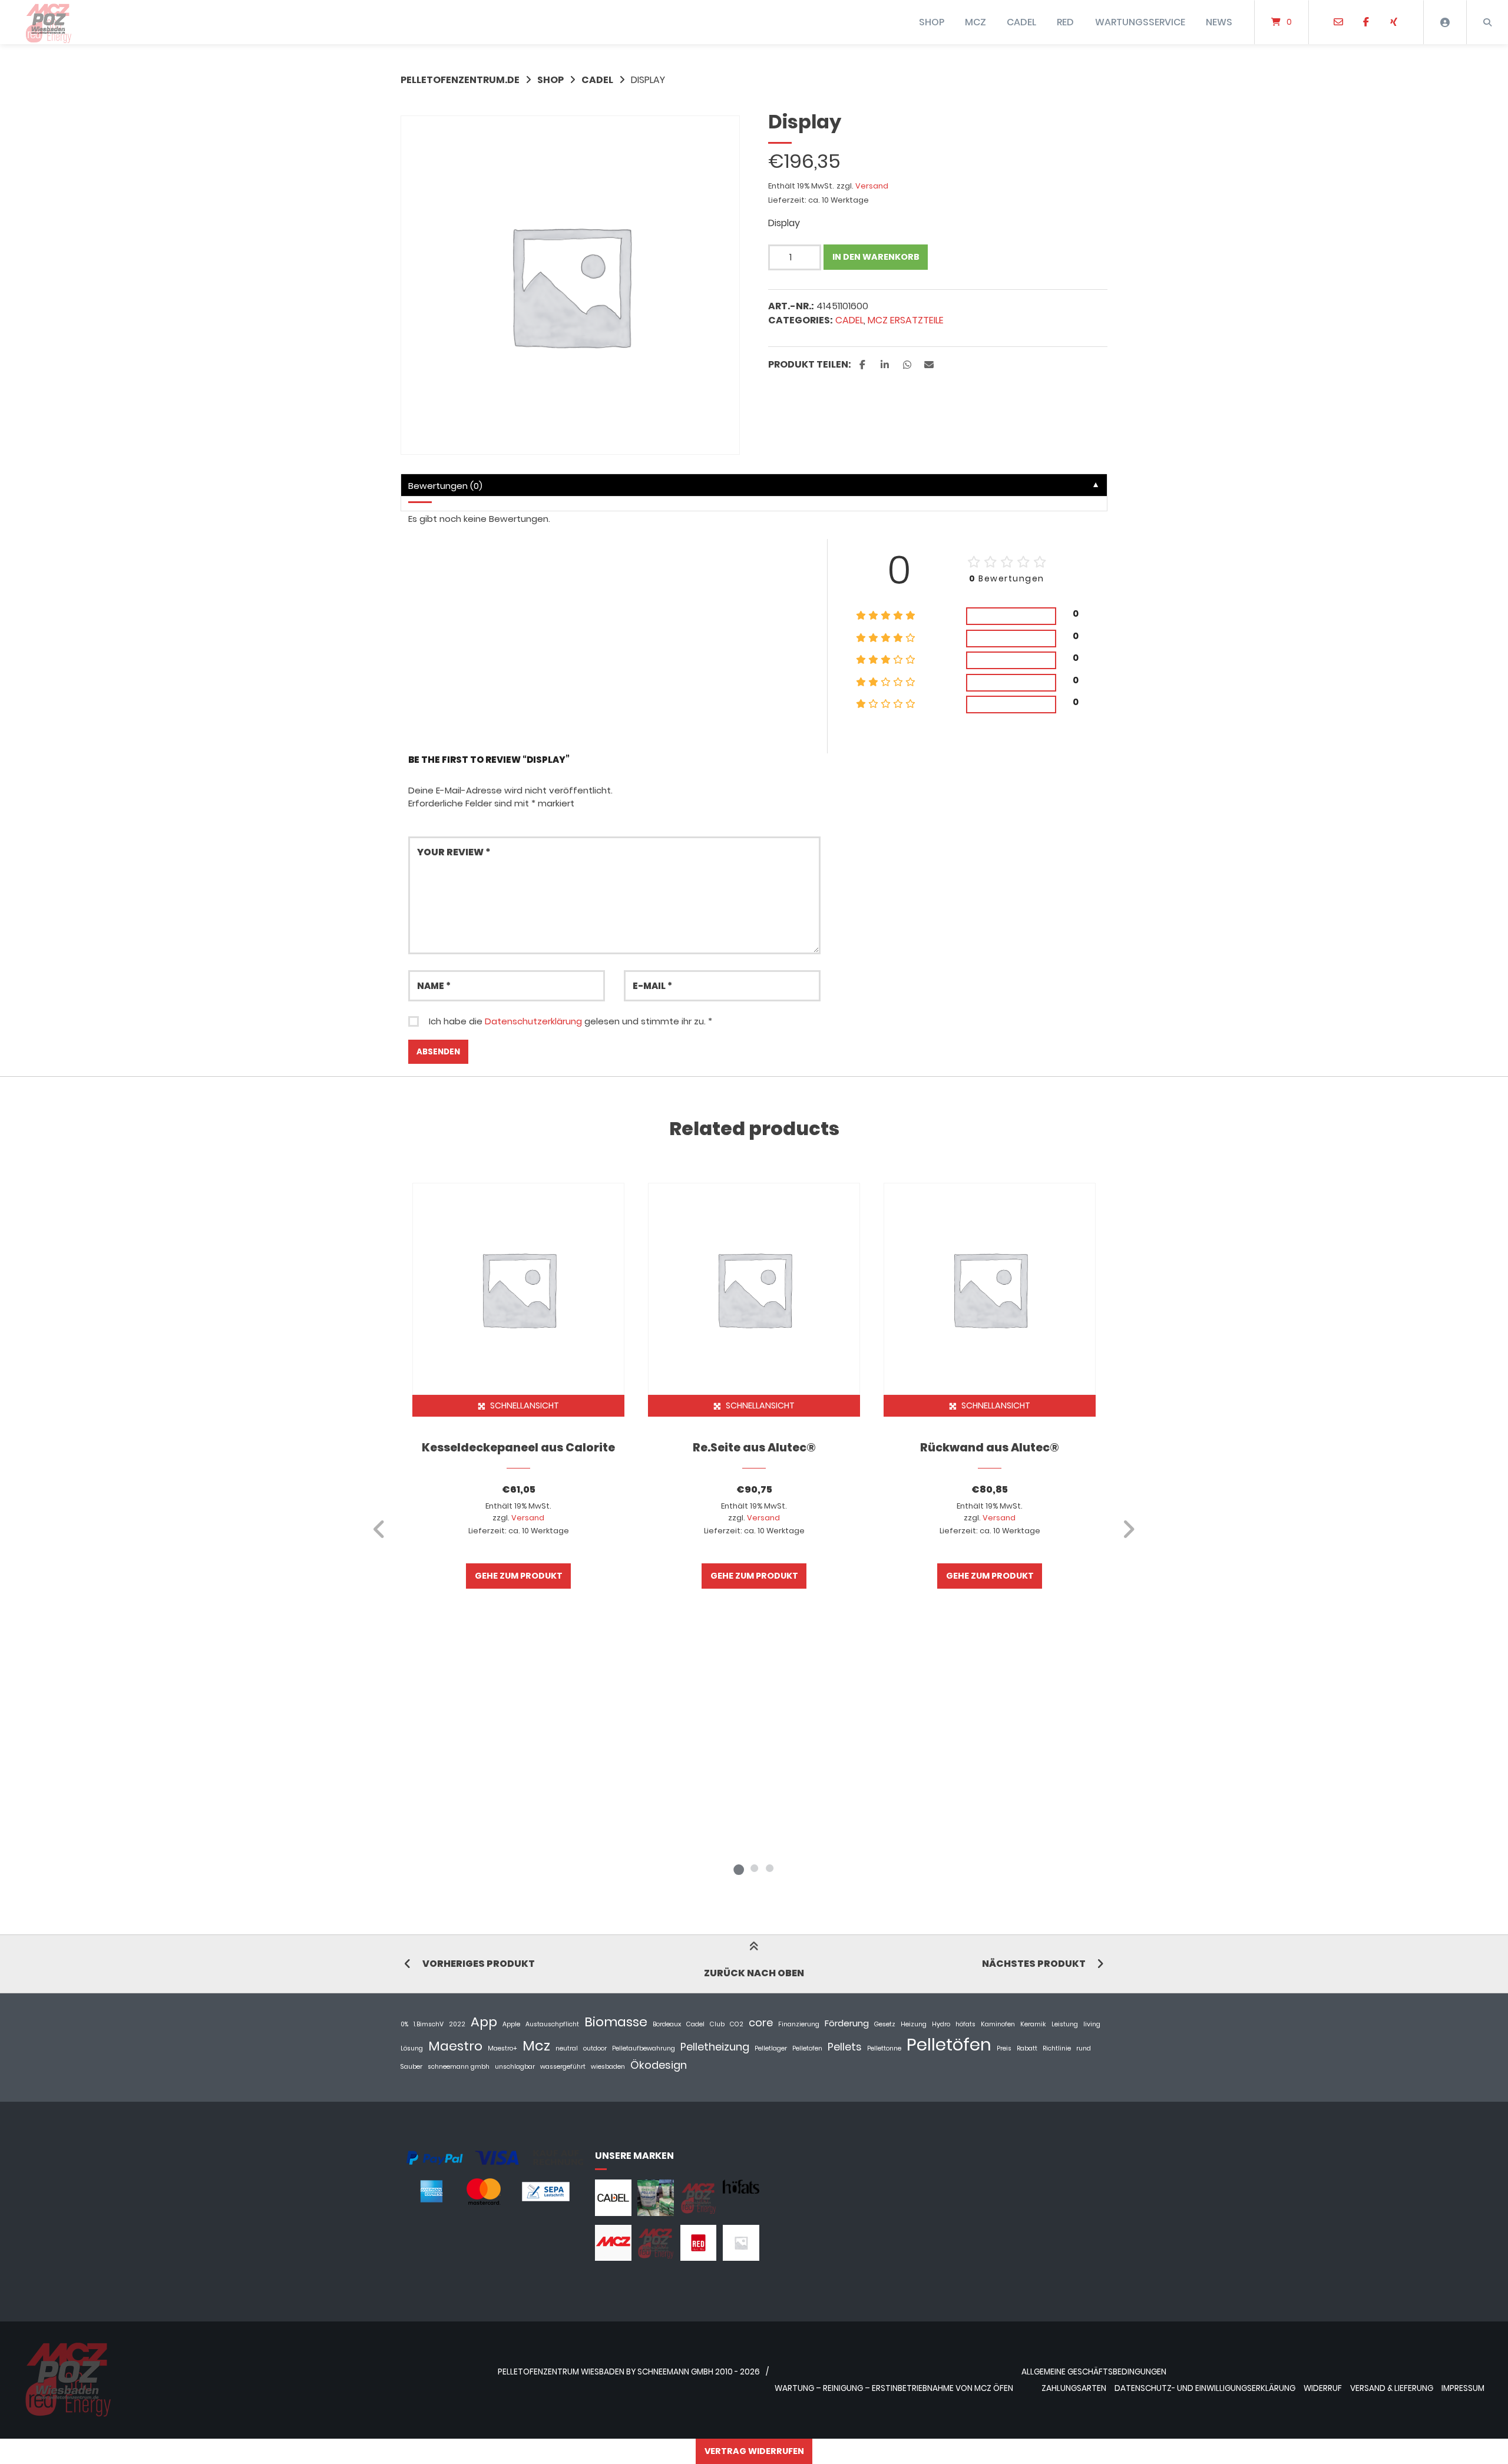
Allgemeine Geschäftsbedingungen (1094, 2372)
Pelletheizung (715, 2047)
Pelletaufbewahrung (644, 2048)
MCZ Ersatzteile (906, 320)
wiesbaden (608, 2067)
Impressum (1463, 2388)
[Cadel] (613, 2213)
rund (1084, 2048)
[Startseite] (48, 22)
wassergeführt (563, 2067)
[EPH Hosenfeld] (656, 2213)
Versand (872, 186)
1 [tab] (739, 1868)
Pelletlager (771, 2048)
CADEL (1021, 22)
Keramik (1033, 2024)
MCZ (975, 22)
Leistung (1065, 2024)
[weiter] (1128, 1529)
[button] (864, 365)
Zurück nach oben (754, 1973)
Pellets (845, 2047)
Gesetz (885, 2024)
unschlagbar (515, 2067)
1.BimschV (429, 2024)
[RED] (699, 2258)
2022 (457, 2024)
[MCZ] (613, 2258)
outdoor (595, 2048)
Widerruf (1323, 2388)
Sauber (411, 2067)
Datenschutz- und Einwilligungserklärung (1205, 2388)
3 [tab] (769, 1868)
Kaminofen (998, 2024)
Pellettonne (884, 2048)
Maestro (455, 2046)
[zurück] (380, 1529)
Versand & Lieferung (1392, 2388)
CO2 (737, 2024)
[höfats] (741, 2190)
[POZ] (656, 2258)
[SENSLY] (741, 2258)
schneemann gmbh (459, 2067)
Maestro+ (502, 2048)
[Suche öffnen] (1487, 22)
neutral (567, 2048)
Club (717, 2024)
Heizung (914, 2024)
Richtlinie (1057, 2048)
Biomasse (616, 2022)
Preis (1004, 2048)
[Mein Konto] (1445, 22)
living (1092, 2024)
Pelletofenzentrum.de (460, 80)
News (1219, 22)
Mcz (536, 2045)
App (484, 2022)
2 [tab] (754, 1868)
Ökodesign (659, 2065)
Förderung (847, 2023)
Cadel (695, 2024)
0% (404, 2024)
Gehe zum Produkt (519, 1576)
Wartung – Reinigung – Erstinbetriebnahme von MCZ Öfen (894, 2388)
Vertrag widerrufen (754, 2451)
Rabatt (1027, 2048)
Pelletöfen (949, 2044)
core (761, 2023)
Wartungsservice (1140, 22)
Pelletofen (807, 2048)
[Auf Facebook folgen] (1366, 22)
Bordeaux (667, 2024)
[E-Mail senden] (1339, 22)
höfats (965, 2024)
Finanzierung (799, 2024)
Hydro (941, 2024)
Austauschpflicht (552, 2024)
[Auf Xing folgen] (1393, 22)
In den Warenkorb (876, 257)
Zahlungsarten (1074, 2388)
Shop (550, 80)
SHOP (932, 22)
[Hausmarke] (699, 2213)
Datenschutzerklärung (533, 1021)
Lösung (412, 2048)
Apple (511, 2024)
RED (1065, 22)
